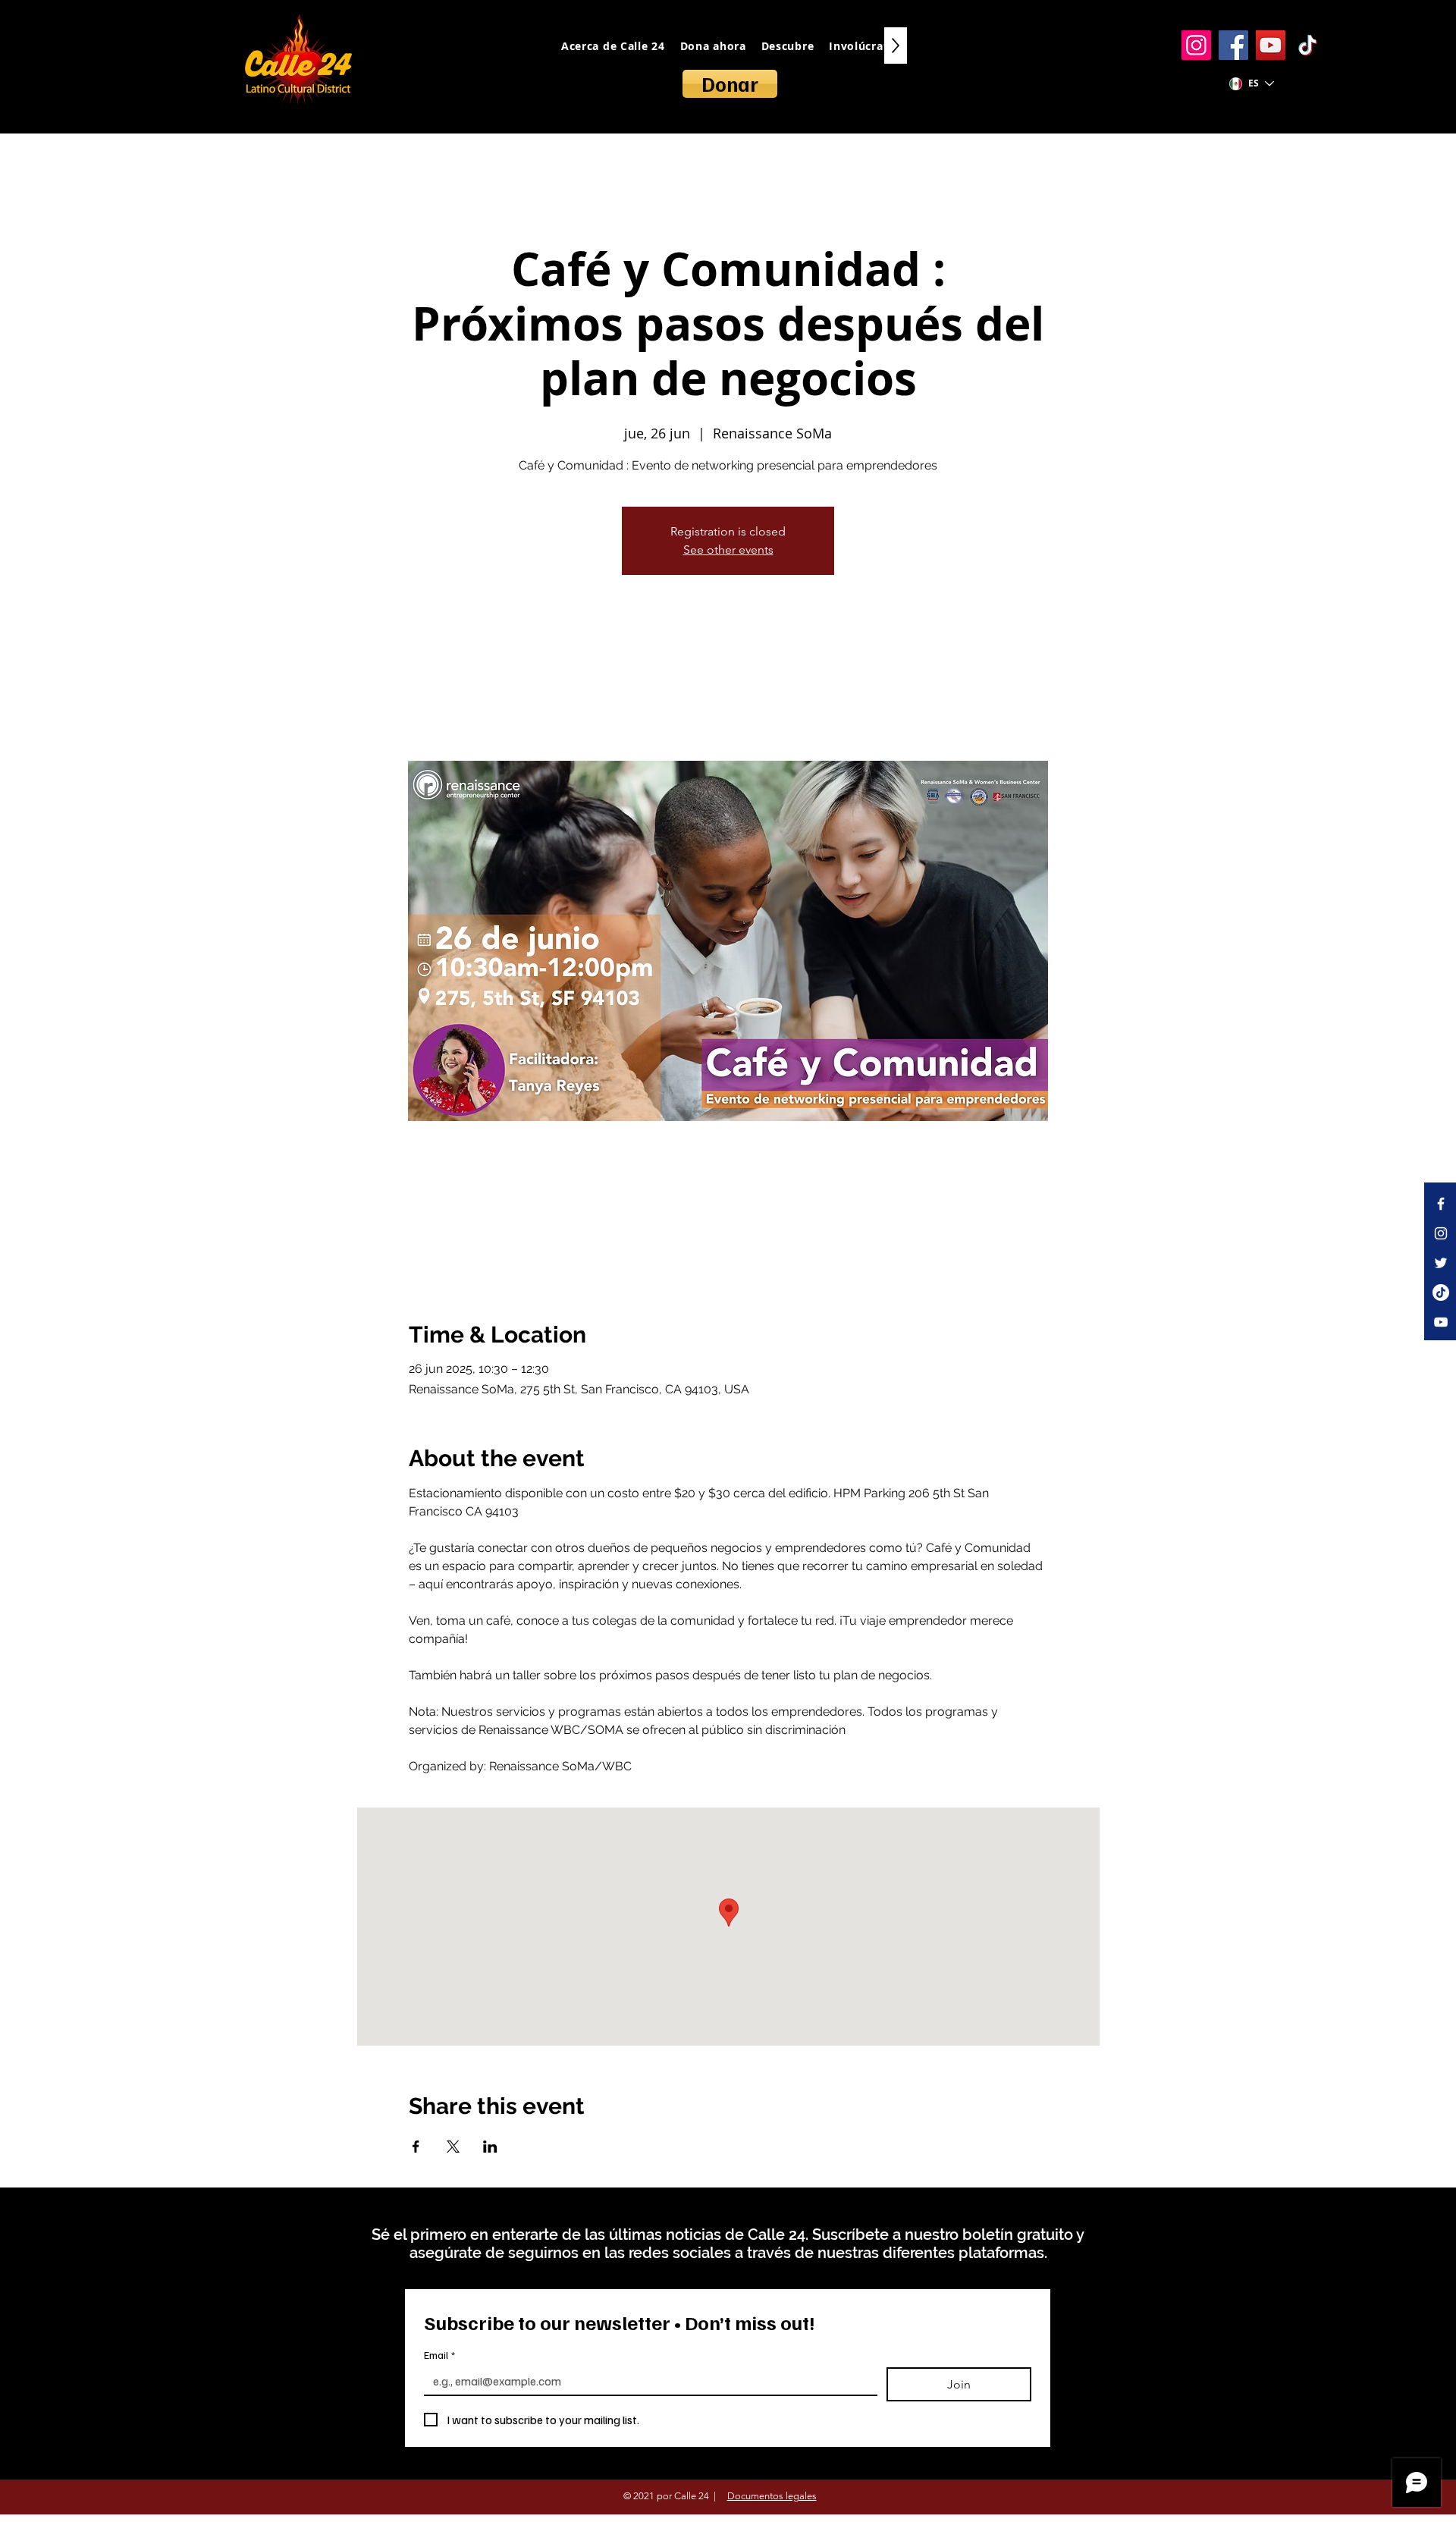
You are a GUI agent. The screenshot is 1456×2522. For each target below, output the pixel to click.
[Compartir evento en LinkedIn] (490, 2147)
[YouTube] (1271, 45)
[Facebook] (1233, 45)
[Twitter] (1441, 1263)
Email (439, 2355)
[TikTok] (1308, 45)
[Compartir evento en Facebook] (416, 2147)
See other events (728, 550)
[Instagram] (1196, 45)
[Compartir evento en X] (453, 2147)
